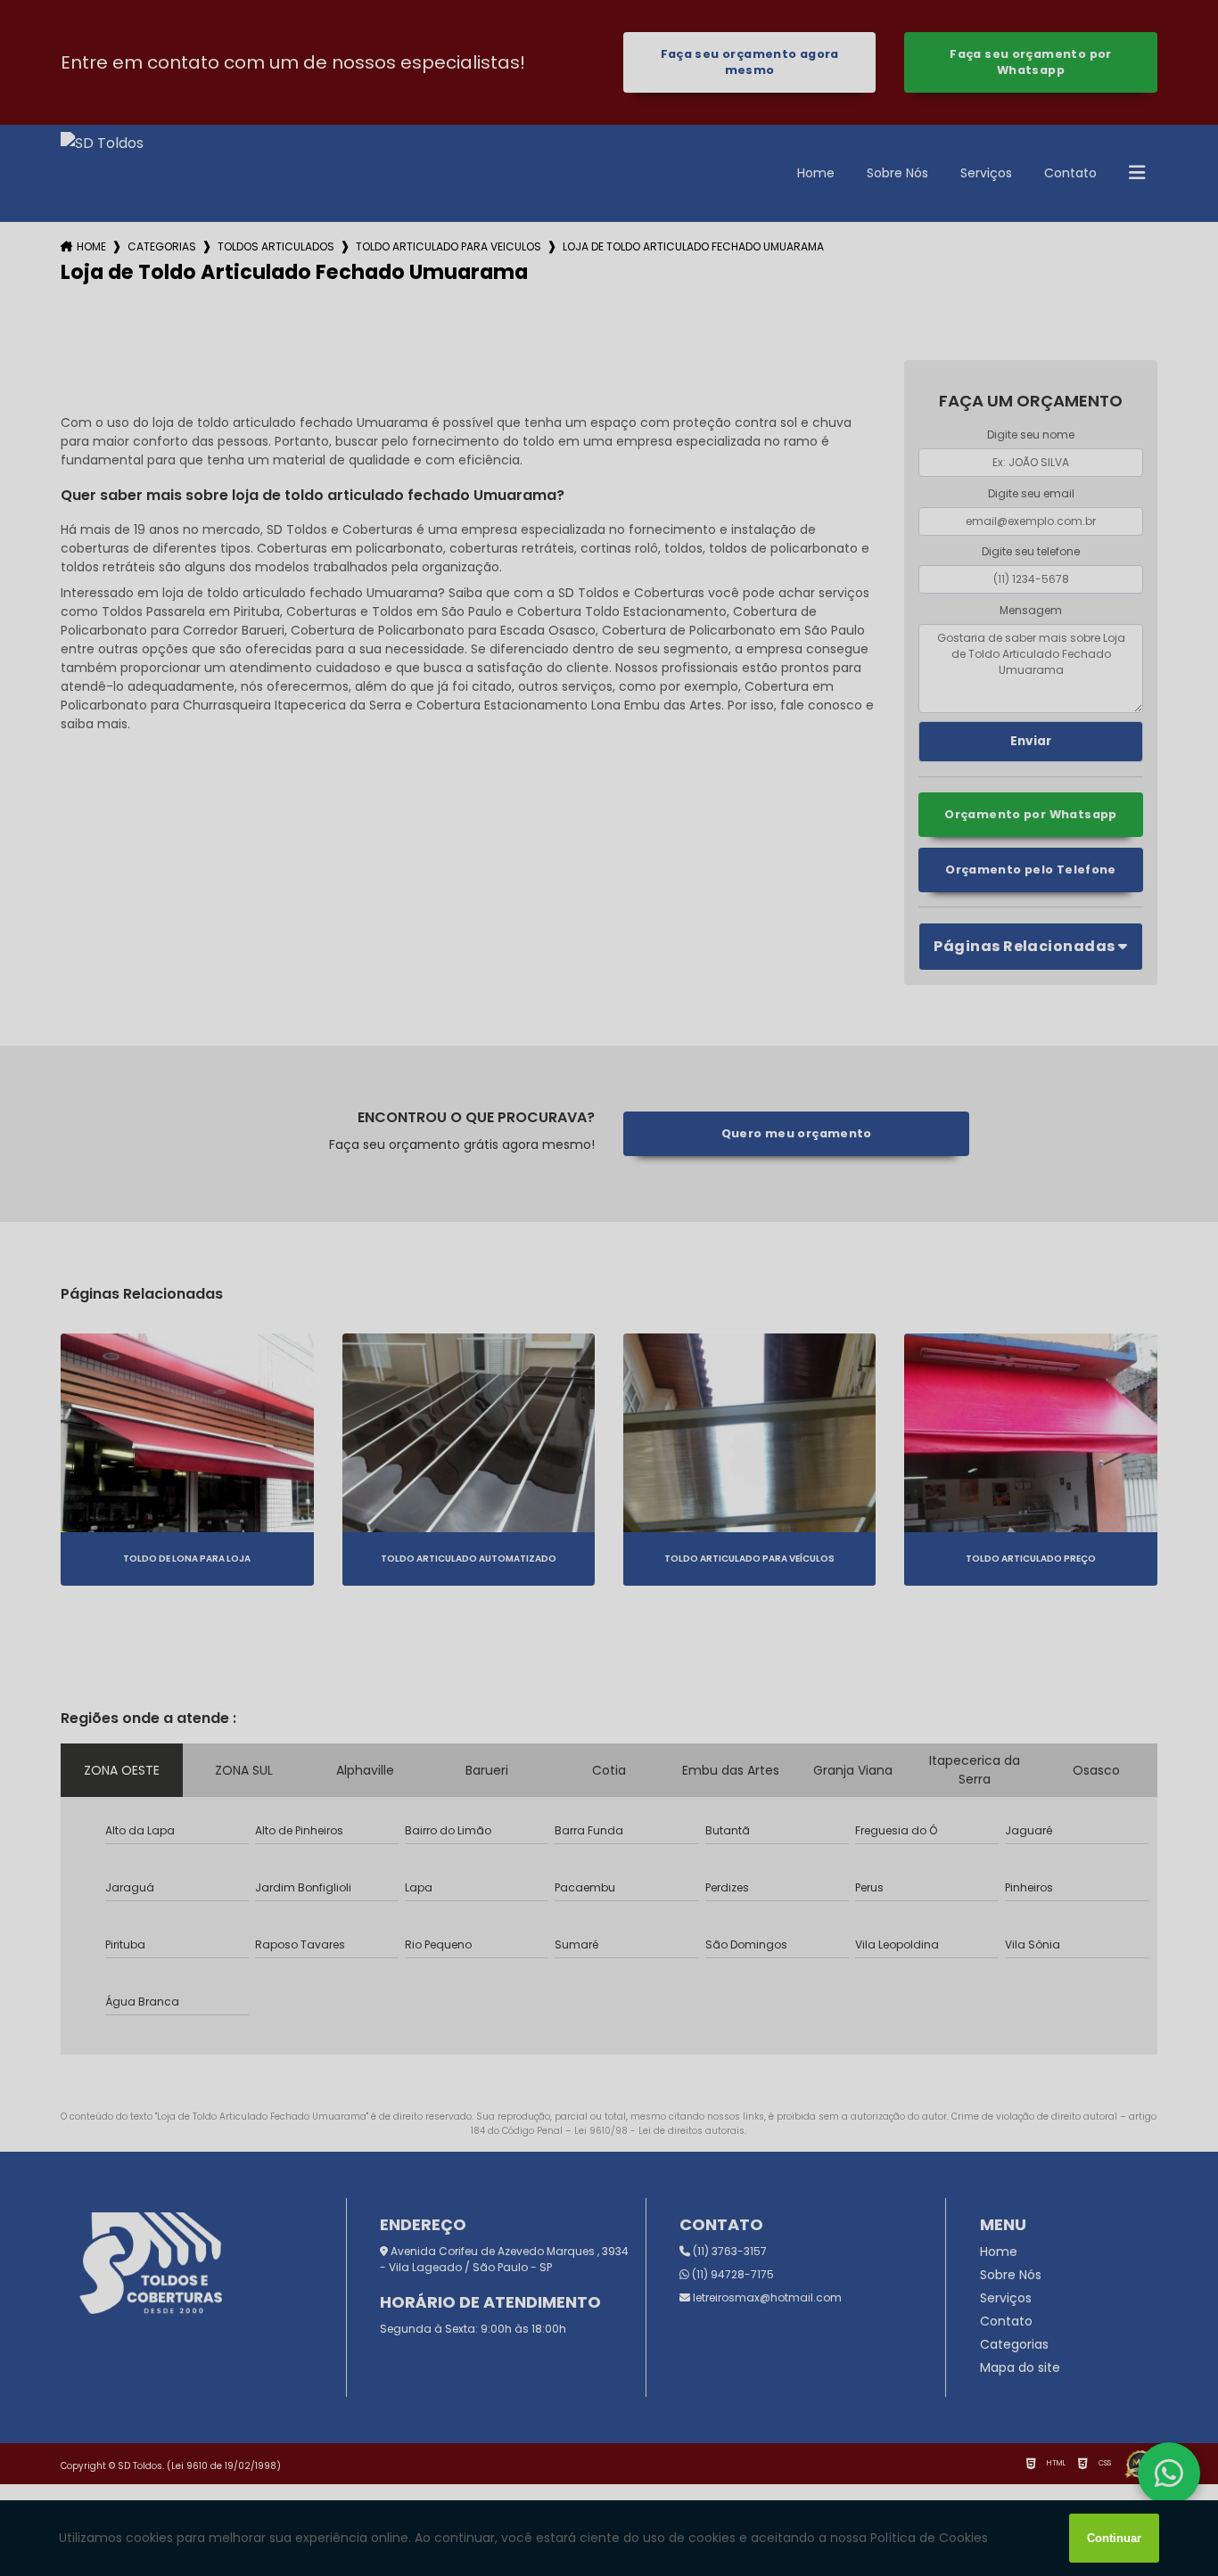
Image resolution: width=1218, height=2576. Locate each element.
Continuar (1114, 2538)
